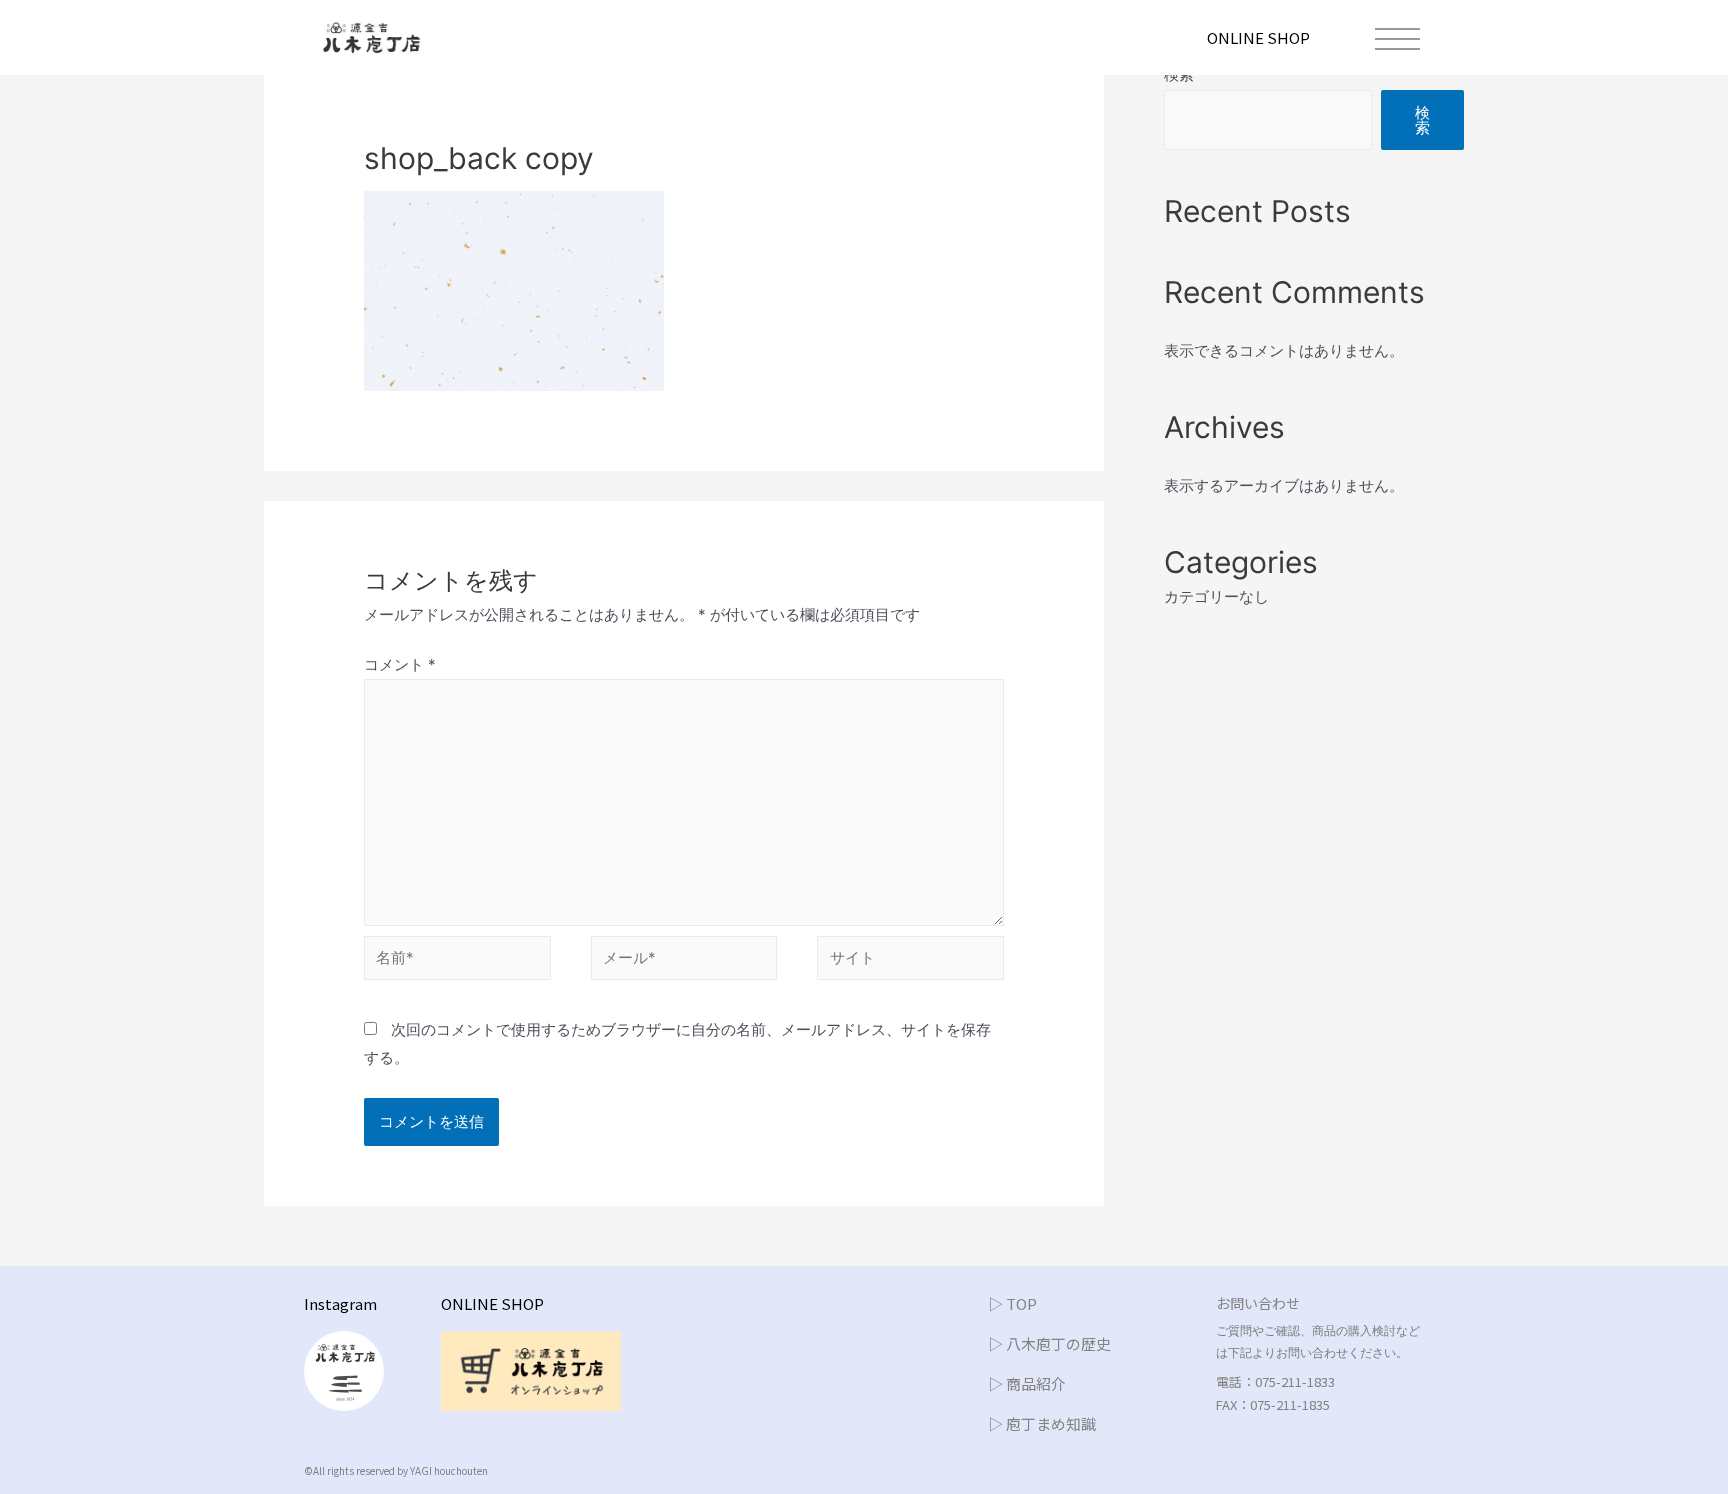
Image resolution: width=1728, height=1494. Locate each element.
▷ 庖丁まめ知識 (1042, 1423)
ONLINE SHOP (1258, 37)
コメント (400, 664)
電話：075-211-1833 (1275, 1381)
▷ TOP (1012, 1303)
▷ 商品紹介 (1027, 1383)
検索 (1422, 120)
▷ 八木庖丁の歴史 (1049, 1343)
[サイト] (910, 961)
